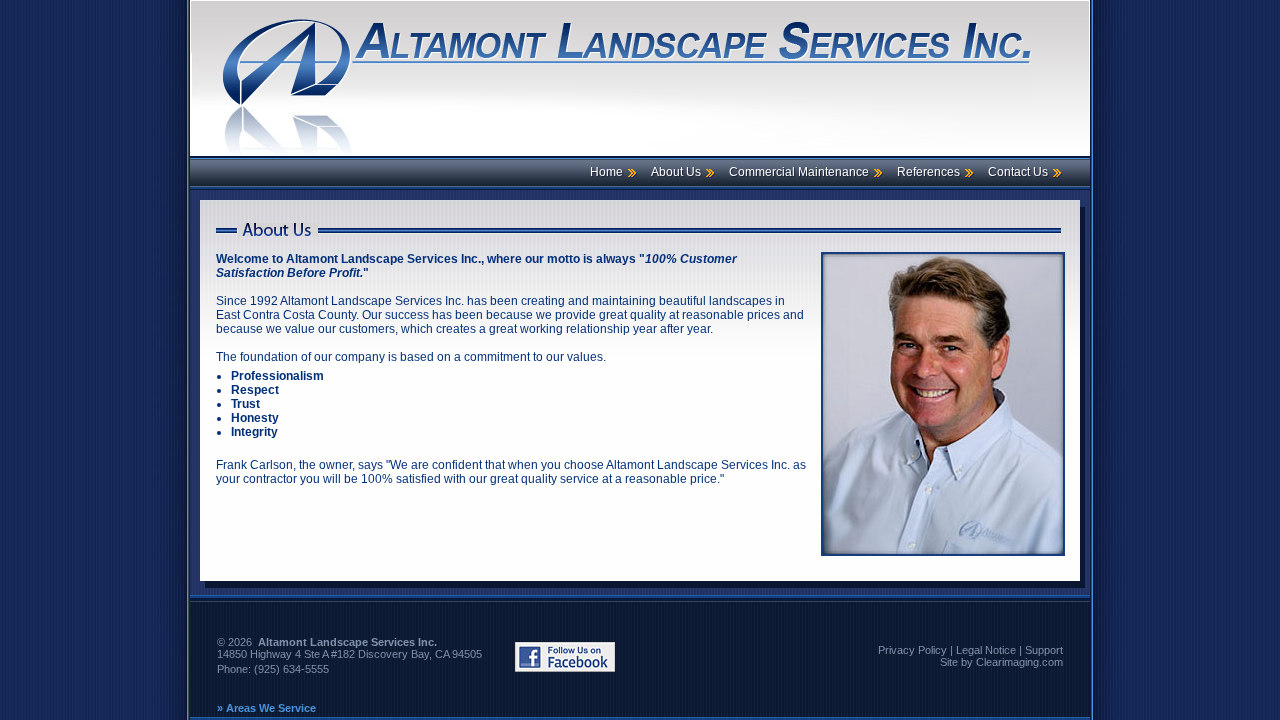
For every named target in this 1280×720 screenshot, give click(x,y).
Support (1044, 650)
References (928, 172)
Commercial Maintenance (799, 172)
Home (606, 172)
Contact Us (1018, 172)
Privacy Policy (912, 650)
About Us (676, 172)
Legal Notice (986, 650)
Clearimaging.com (1019, 662)
